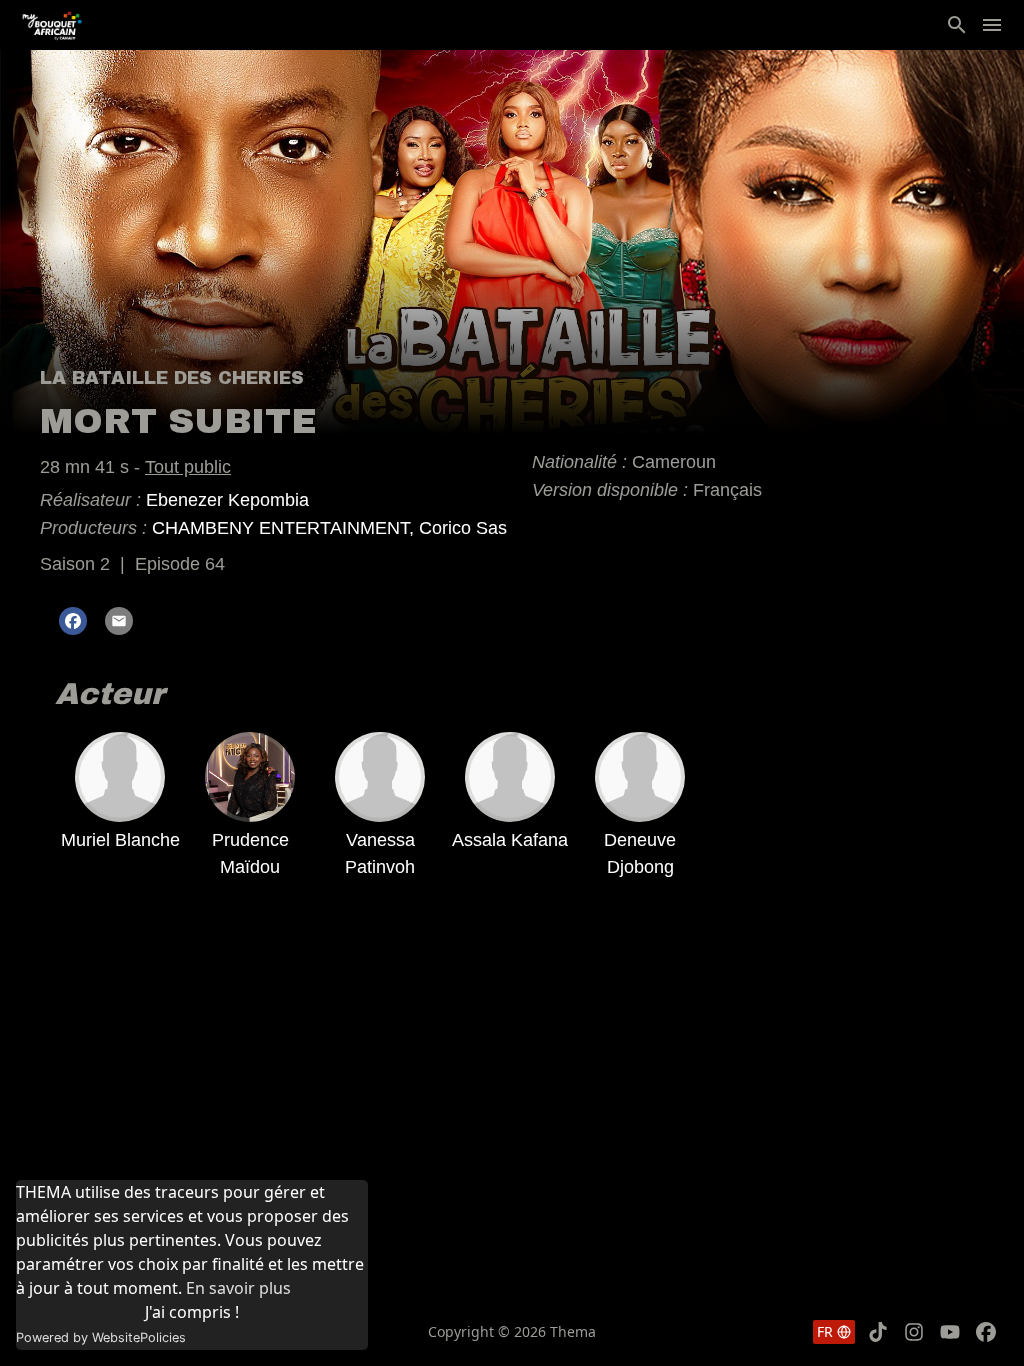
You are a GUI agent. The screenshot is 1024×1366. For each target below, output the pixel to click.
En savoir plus (238, 1288)
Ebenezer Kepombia (227, 500)
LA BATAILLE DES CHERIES (172, 378)
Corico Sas (463, 528)
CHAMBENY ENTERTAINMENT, (285, 528)
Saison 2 (75, 564)
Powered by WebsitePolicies (101, 1337)
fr (825, 1331)
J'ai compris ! (192, 1312)
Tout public (188, 467)
